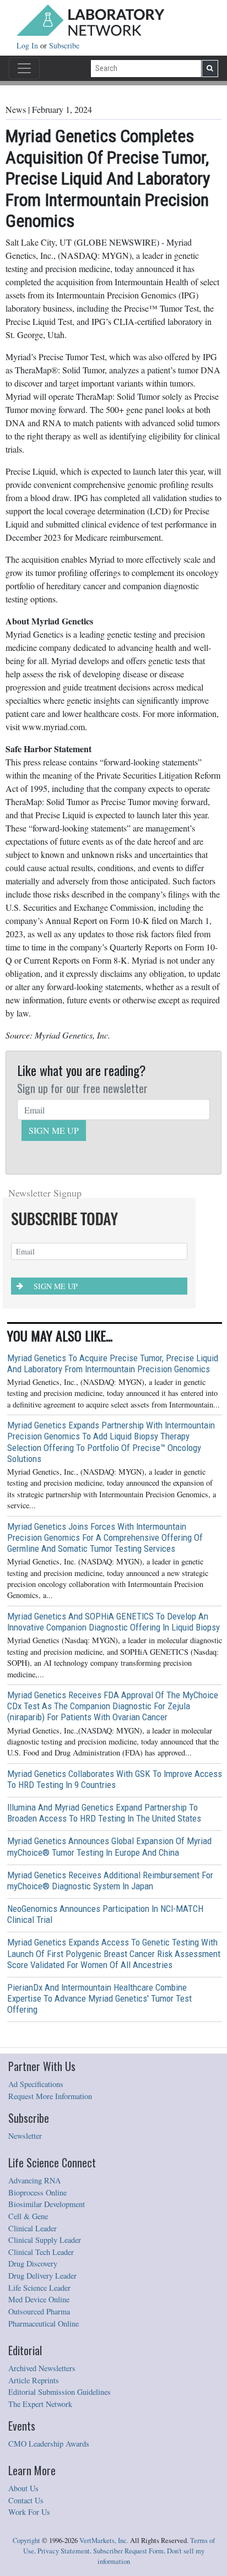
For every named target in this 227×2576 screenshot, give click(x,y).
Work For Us (29, 2512)
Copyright (26, 2540)
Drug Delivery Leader (42, 2276)
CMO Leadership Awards (49, 2444)
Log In (28, 45)
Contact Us (26, 2500)
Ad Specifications (36, 2084)
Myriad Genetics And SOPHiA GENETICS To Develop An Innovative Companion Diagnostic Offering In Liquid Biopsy (113, 1622)
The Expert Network (40, 2404)
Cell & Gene (28, 2216)
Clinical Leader (33, 2228)
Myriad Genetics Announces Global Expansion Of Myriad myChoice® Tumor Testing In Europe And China (109, 1846)
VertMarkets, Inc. (104, 2540)
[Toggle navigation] (24, 68)
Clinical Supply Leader (45, 2240)
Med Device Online (39, 2299)
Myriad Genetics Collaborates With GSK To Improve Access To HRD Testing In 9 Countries (115, 1779)
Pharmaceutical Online (44, 2324)
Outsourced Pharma (39, 2311)
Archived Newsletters (42, 2368)
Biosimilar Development (47, 2204)
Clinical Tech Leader (41, 2252)
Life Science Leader (39, 2288)
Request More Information (50, 2096)
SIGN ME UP (54, 1130)
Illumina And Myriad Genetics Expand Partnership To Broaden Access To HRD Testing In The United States (104, 1813)
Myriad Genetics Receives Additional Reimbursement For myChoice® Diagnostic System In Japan (110, 1881)
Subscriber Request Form (128, 2551)
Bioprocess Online (37, 2192)
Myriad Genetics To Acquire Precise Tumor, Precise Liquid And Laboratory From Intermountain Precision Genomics (113, 1363)
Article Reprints (34, 2380)
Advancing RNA (34, 2180)
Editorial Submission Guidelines (60, 2392)
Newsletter (25, 2136)
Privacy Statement (64, 2551)
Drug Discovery (33, 2263)
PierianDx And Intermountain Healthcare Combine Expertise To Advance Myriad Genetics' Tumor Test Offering (99, 1998)
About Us (23, 2488)
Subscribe (64, 45)
